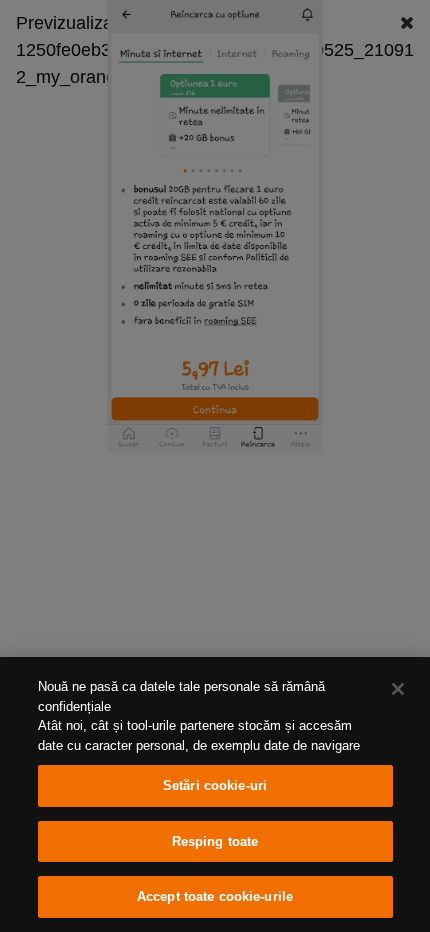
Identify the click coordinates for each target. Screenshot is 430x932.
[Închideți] (398, 689)
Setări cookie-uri (215, 785)
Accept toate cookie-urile (215, 896)
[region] (215, 794)
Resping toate (215, 841)
